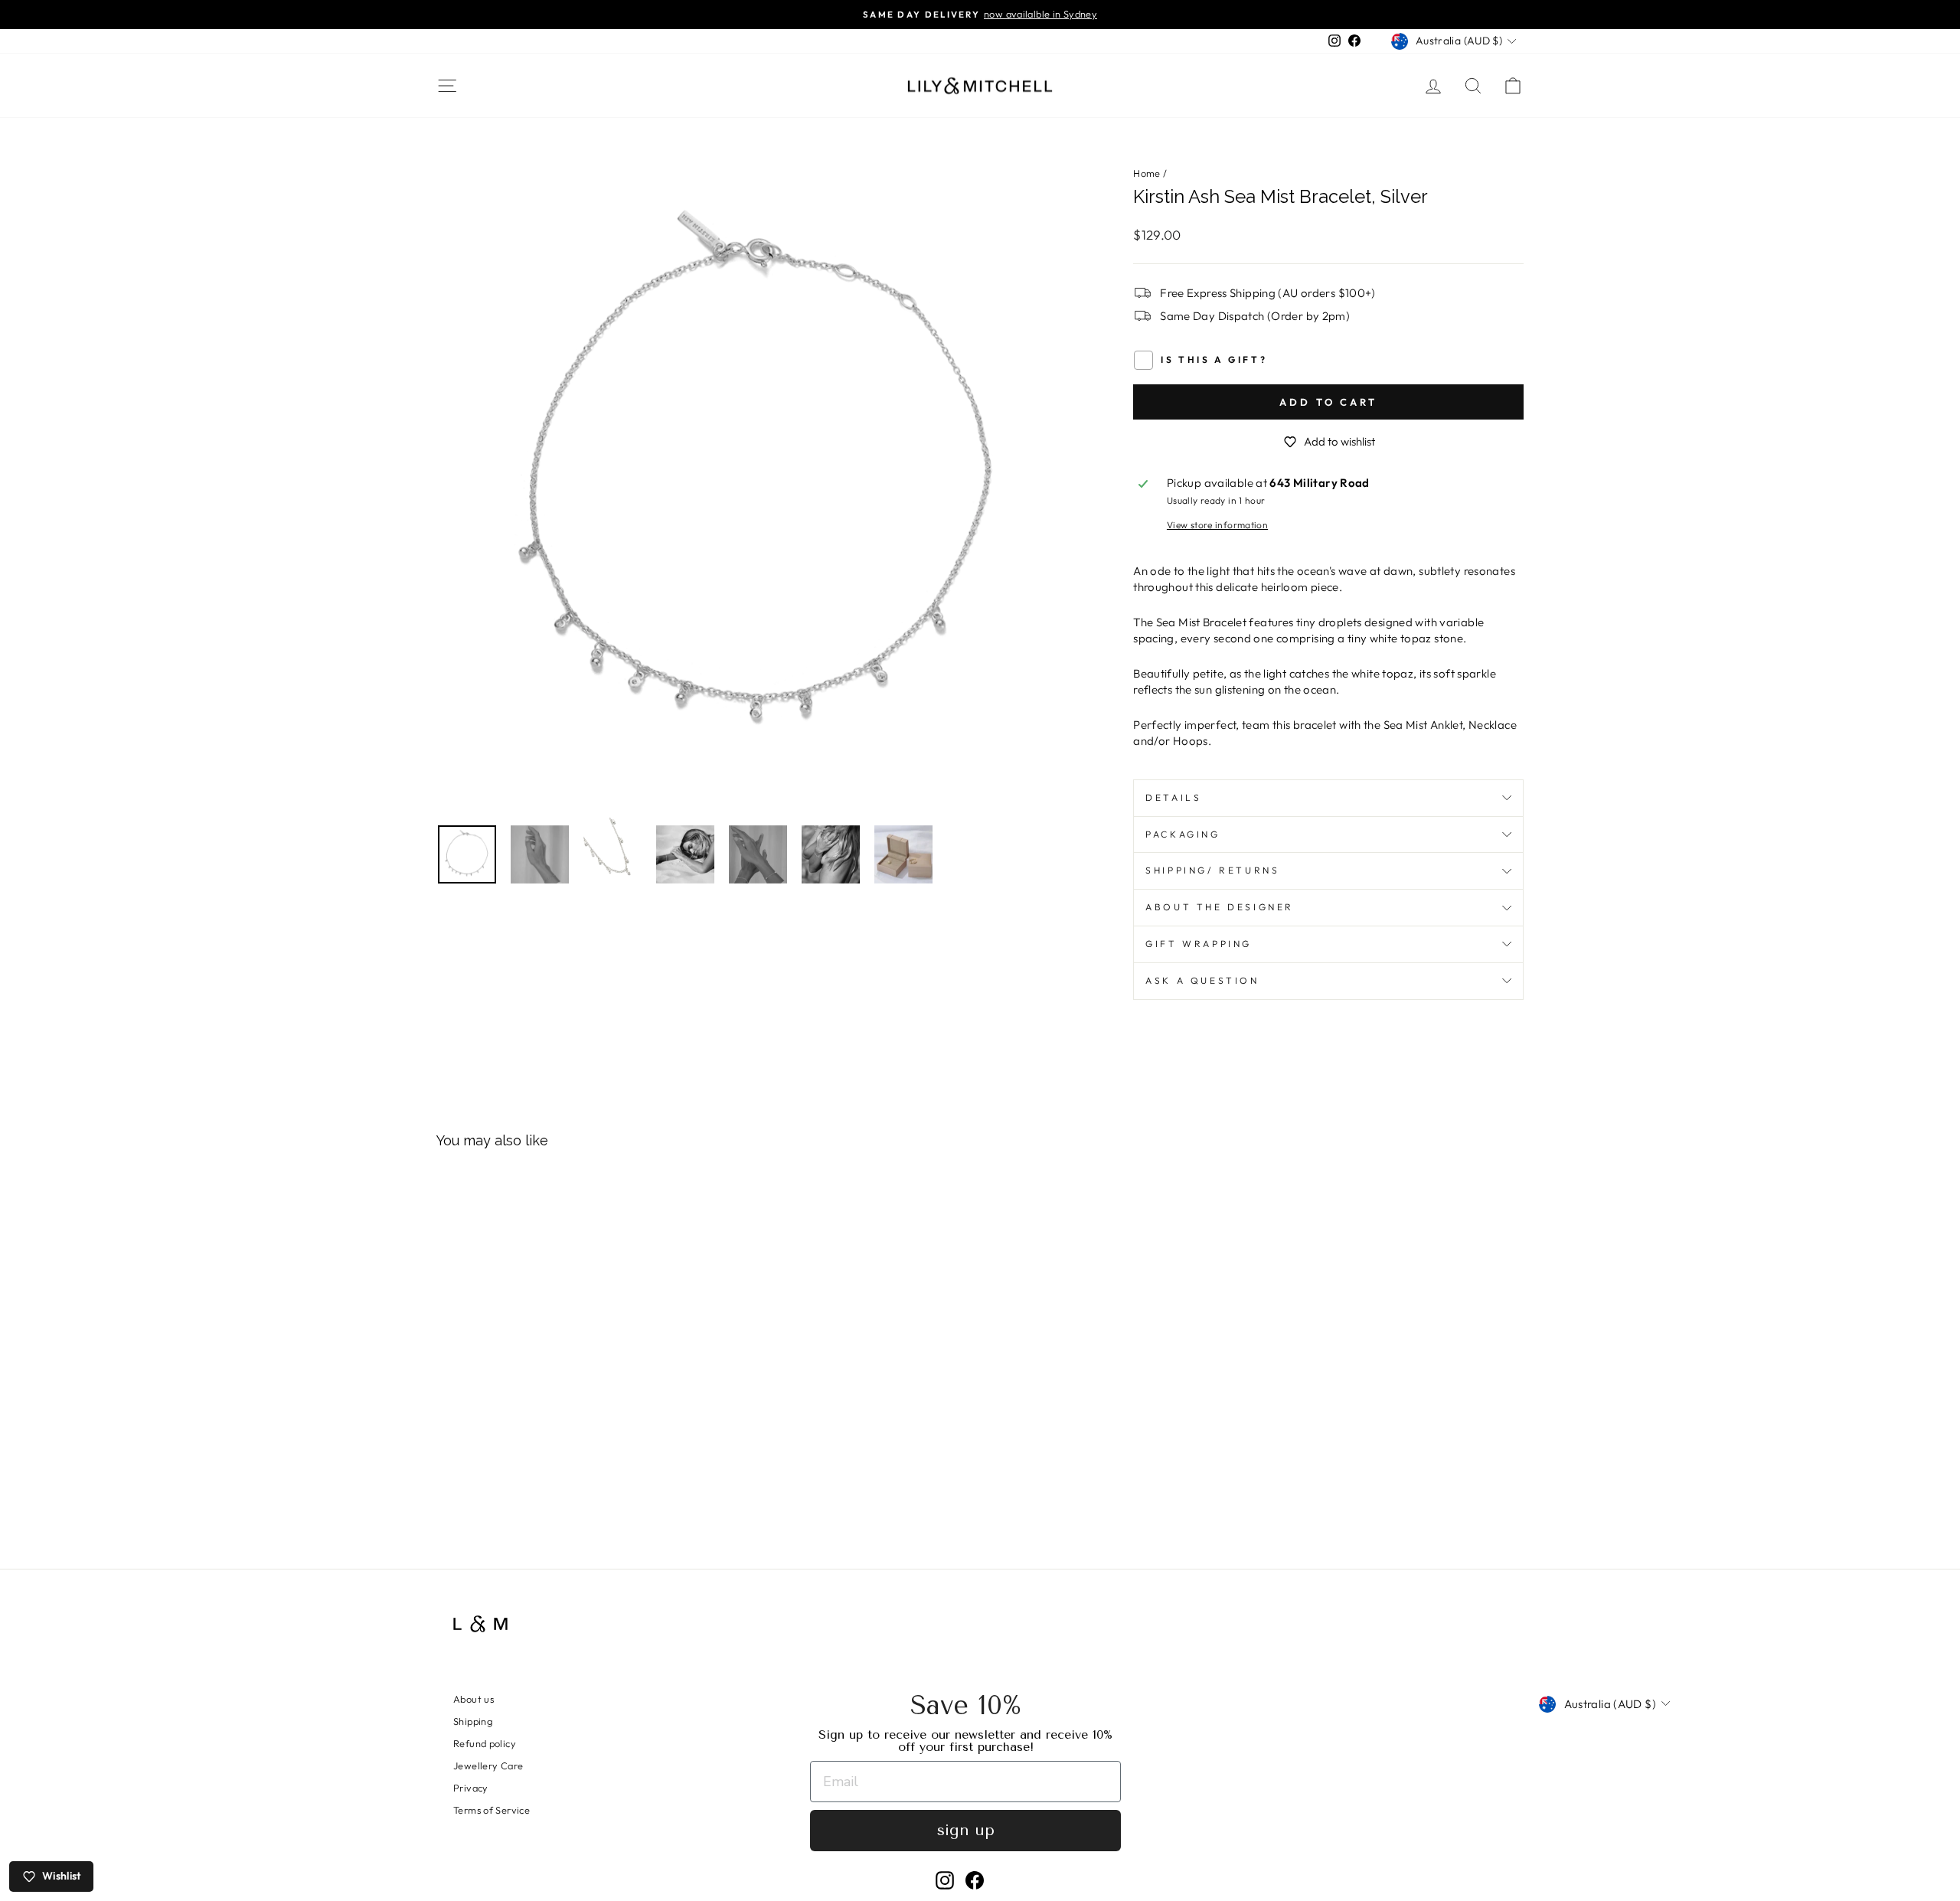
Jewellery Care (488, 1765)
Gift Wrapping (1199, 944)
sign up (966, 1830)
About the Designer (1220, 907)
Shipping (473, 1721)
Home (1147, 173)
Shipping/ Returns (1212, 870)
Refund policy (485, 1743)
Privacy (471, 1788)
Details (1173, 797)
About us (474, 1699)
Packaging (1183, 834)
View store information (1217, 525)
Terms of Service (492, 1810)
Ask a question (1202, 980)
